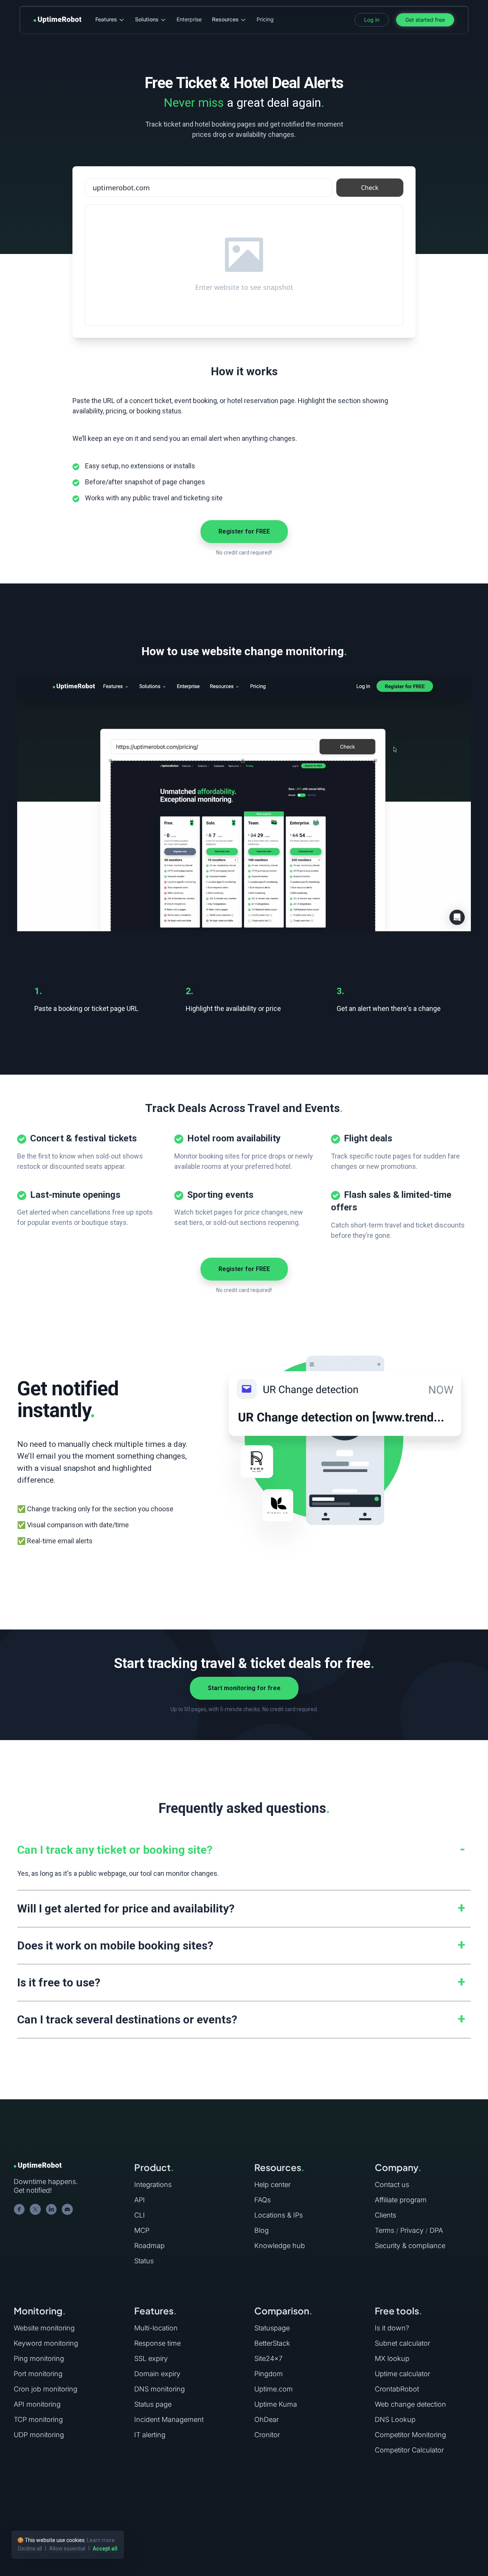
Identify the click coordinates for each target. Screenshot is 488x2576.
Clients (385, 2215)
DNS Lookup (395, 2419)
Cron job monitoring (46, 2389)
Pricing (265, 19)
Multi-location (156, 2328)
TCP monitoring (38, 2419)
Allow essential (67, 2549)
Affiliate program (401, 2200)
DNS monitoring (160, 2389)
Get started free (425, 20)
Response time (157, 2343)
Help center (272, 2185)
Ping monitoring (39, 2358)
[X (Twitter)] (35, 2210)
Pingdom (269, 2374)
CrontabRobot (397, 2389)
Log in (372, 20)
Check (370, 188)
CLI (140, 2215)
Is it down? (392, 2328)
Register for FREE (244, 531)
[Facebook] (19, 2210)
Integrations (153, 2185)
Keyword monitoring (46, 2343)
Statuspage (272, 2328)
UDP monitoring (39, 2435)
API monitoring (37, 2404)
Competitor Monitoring (410, 2435)
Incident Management (169, 2419)
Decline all (30, 2549)
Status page (153, 2404)
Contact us (392, 2185)
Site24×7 (268, 2358)
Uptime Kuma (276, 2404)
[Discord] (67, 2210)
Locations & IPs (279, 2215)
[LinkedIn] (51, 2210)
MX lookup (392, 2358)
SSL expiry (151, 2358)
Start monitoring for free (244, 1688)
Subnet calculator (402, 2343)
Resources (225, 19)
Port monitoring (38, 2374)
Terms (384, 2230)
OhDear (266, 2419)
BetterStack (272, 2343)
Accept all (105, 2549)
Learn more (101, 2540)
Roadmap (149, 2246)
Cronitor (267, 2435)
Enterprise (189, 19)
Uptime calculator (402, 2374)
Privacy (412, 2230)
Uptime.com (274, 2389)
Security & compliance (410, 2246)
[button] (244, 1850)
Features (106, 19)
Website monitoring (44, 2328)
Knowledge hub (280, 2246)
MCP (142, 2230)
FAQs (262, 2200)
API (140, 2200)
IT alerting (150, 2435)
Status (144, 2261)
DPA (436, 2230)
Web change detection (410, 2404)
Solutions (147, 19)
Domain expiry (157, 2374)
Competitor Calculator (409, 2450)
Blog (262, 2230)
